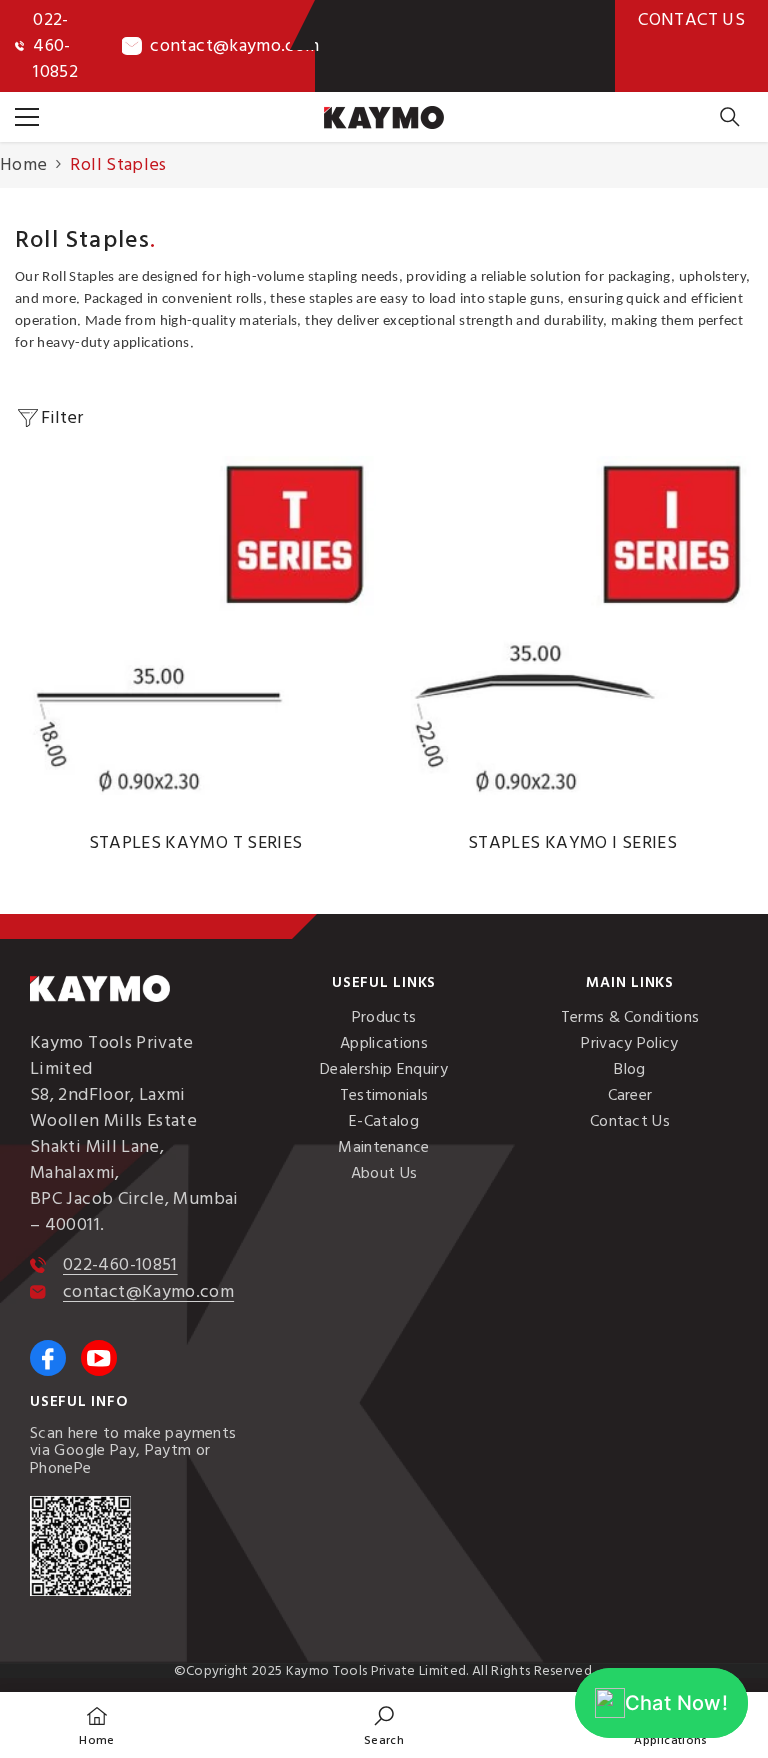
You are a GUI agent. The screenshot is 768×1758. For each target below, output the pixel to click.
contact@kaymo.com (234, 45)
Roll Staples (118, 164)
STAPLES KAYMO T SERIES (196, 843)
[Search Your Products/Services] (730, 117)
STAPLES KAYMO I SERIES (572, 843)
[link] (384, 1725)
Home (23, 165)
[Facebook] (48, 1358)
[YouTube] (99, 1358)
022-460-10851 (120, 1264)
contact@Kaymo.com (148, 1291)
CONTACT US (691, 19)
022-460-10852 (55, 45)
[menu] (27, 117)
